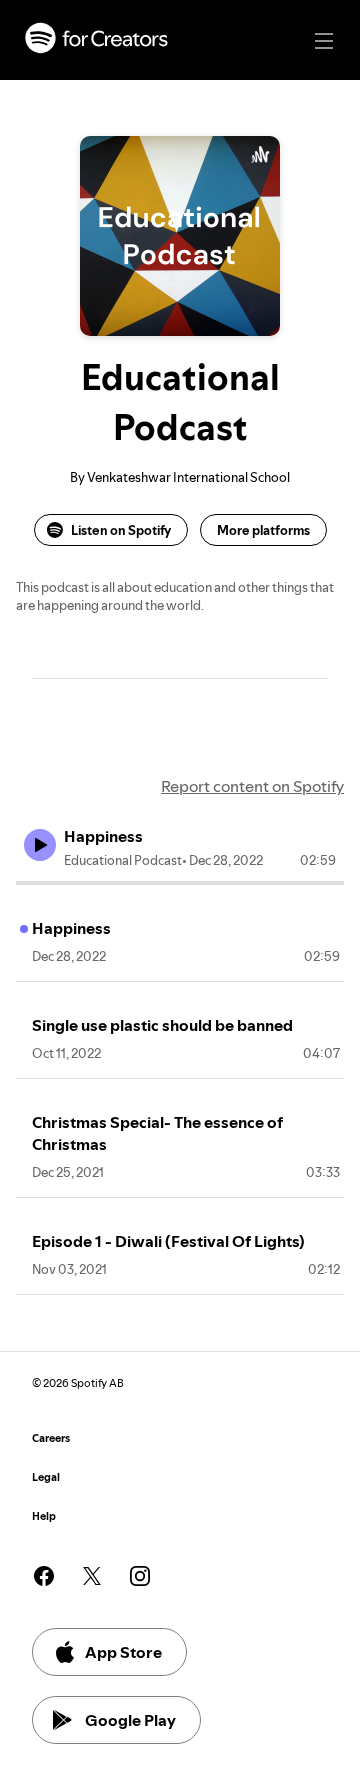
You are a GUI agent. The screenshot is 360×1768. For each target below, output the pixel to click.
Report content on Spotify (252, 786)
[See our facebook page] (44, 1576)
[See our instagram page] (140, 1576)
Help (44, 1516)
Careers (51, 1438)
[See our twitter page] (92, 1576)
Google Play (130, 1720)
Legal (46, 1477)
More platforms (263, 530)
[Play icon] (40, 845)
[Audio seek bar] (180, 883)
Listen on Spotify (121, 530)
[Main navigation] (324, 41)
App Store (123, 1652)
